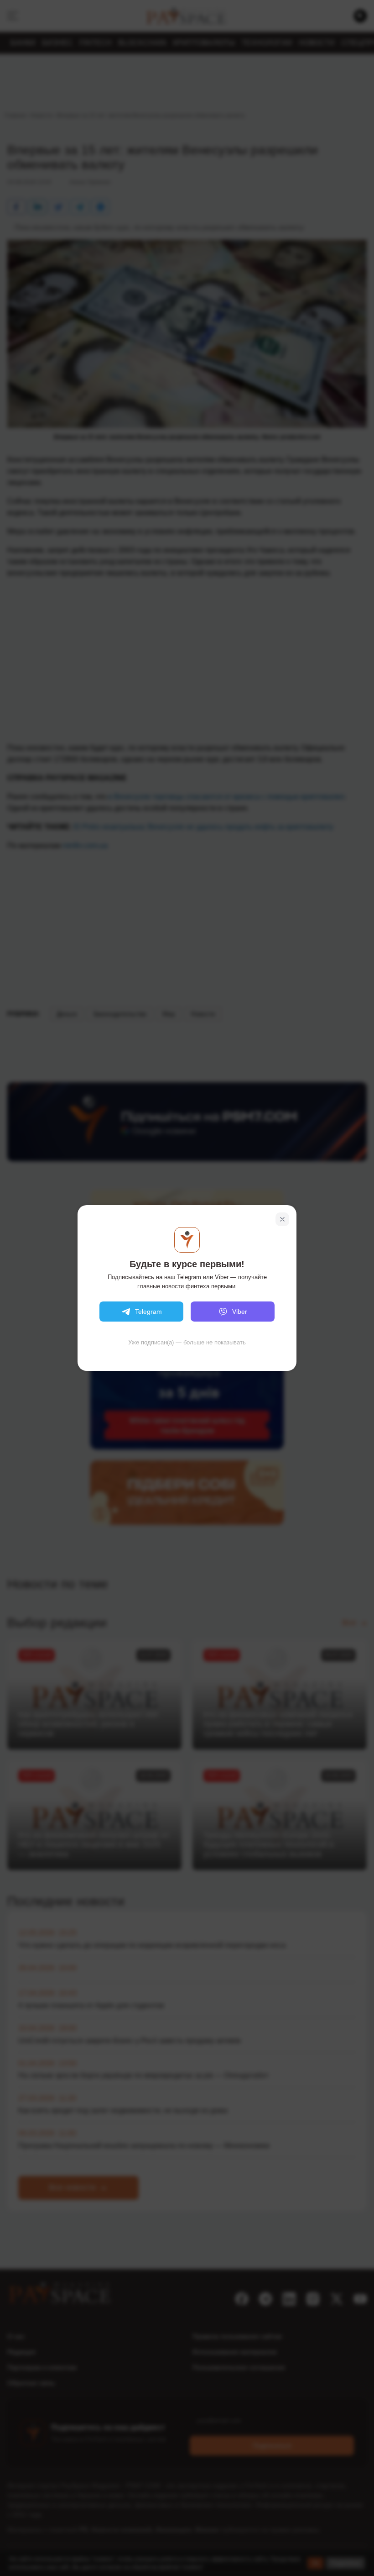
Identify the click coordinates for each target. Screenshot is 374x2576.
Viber (240, 1312)
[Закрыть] (282, 1219)
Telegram (148, 1312)
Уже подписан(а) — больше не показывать (187, 1342)
